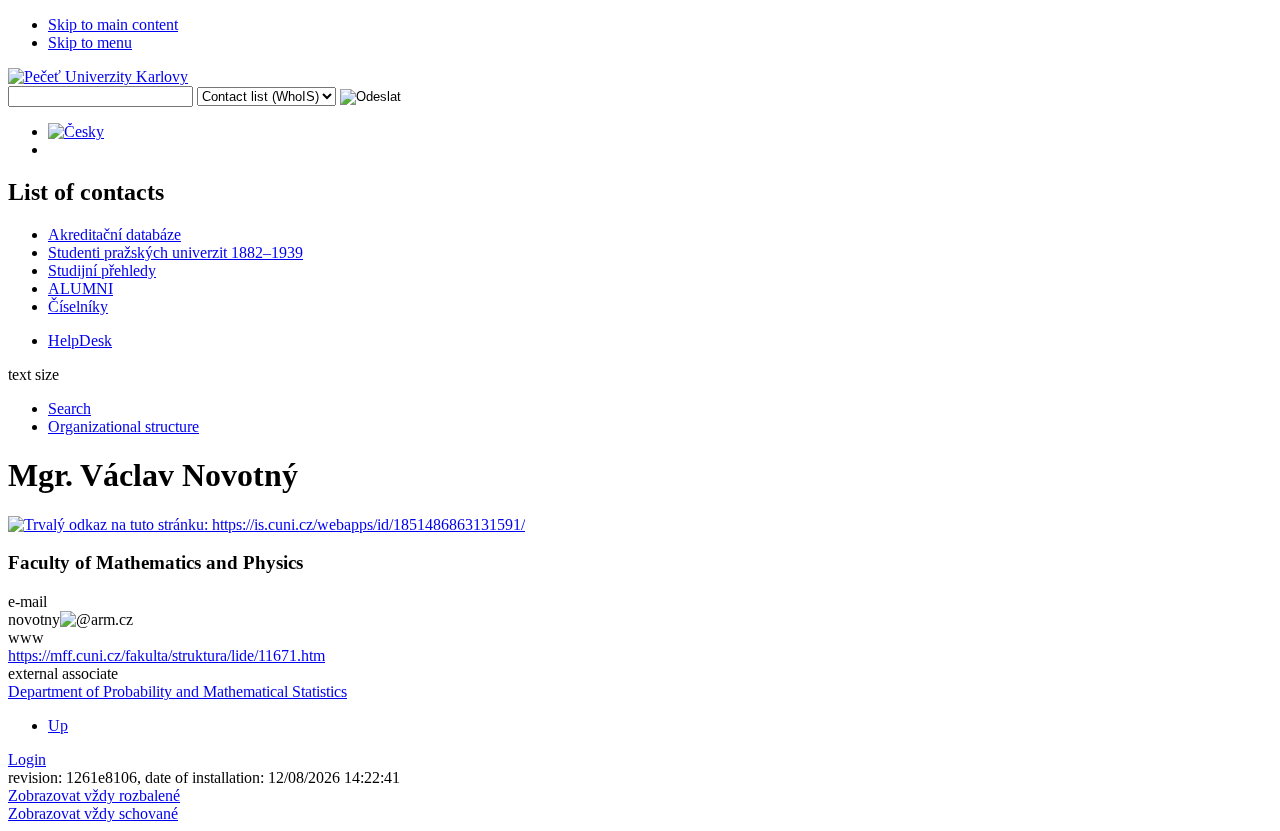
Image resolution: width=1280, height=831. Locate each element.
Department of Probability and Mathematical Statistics (177, 691)
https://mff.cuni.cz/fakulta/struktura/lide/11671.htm (166, 655)
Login (27, 759)
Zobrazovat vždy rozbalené (94, 795)
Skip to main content (113, 24)
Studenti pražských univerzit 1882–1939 (175, 252)
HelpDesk (80, 340)
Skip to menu (90, 42)
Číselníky (78, 306)
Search (69, 408)
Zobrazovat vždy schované (93, 813)
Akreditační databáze (114, 234)
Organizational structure (123, 426)
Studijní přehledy (102, 270)
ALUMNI (80, 288)
